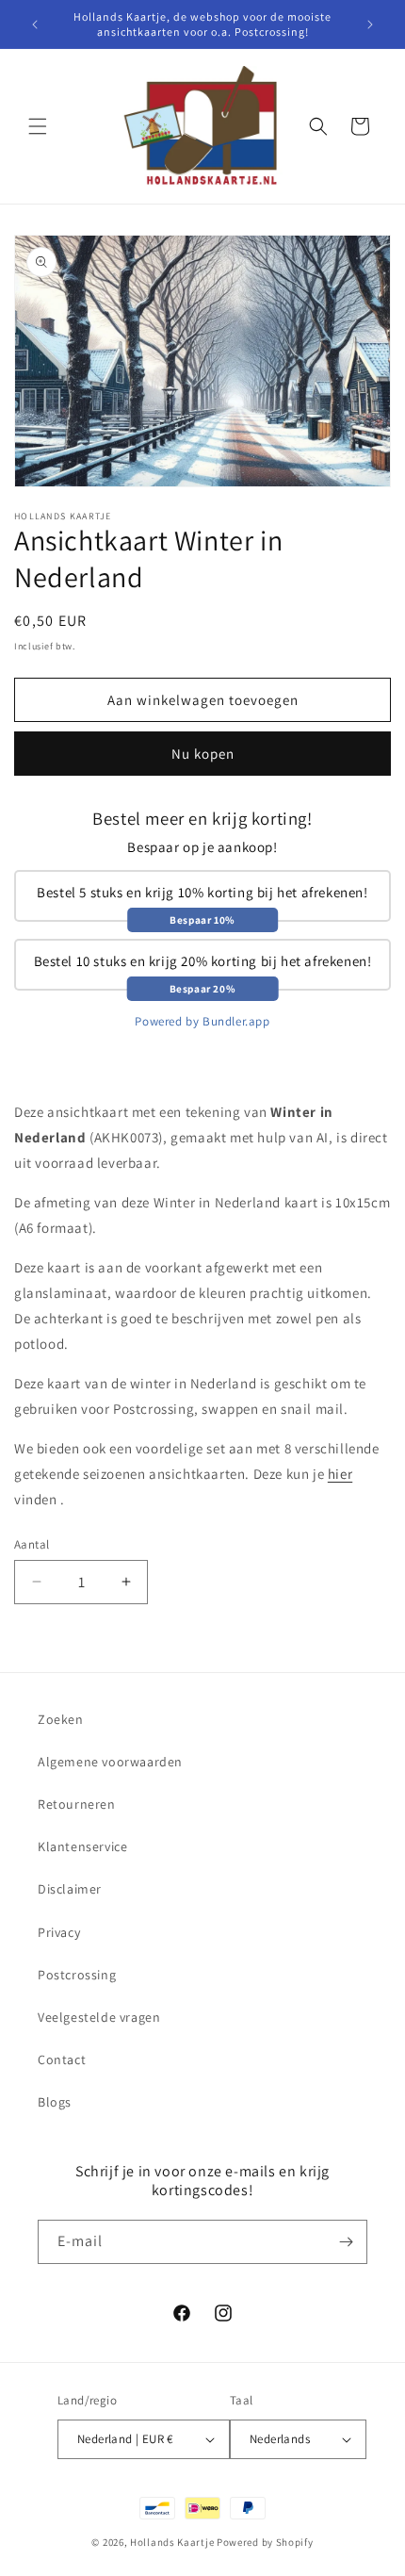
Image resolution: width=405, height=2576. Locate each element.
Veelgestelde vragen (99, 2017)
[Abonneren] (346, 2242)
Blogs (55, 2102)
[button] (38, 126)
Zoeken (61, 1719)
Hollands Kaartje (172, 2542)
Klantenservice (82, 1846)
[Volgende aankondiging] (370, 25)
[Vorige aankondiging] (35, 25)
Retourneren (77, 1804)
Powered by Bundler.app (202, 1021)
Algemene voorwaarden (110, 1762)
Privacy (59, 1932)
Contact (62, 2059)
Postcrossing (77, 1975)
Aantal (32, 1544)
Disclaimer (70, 1889)
